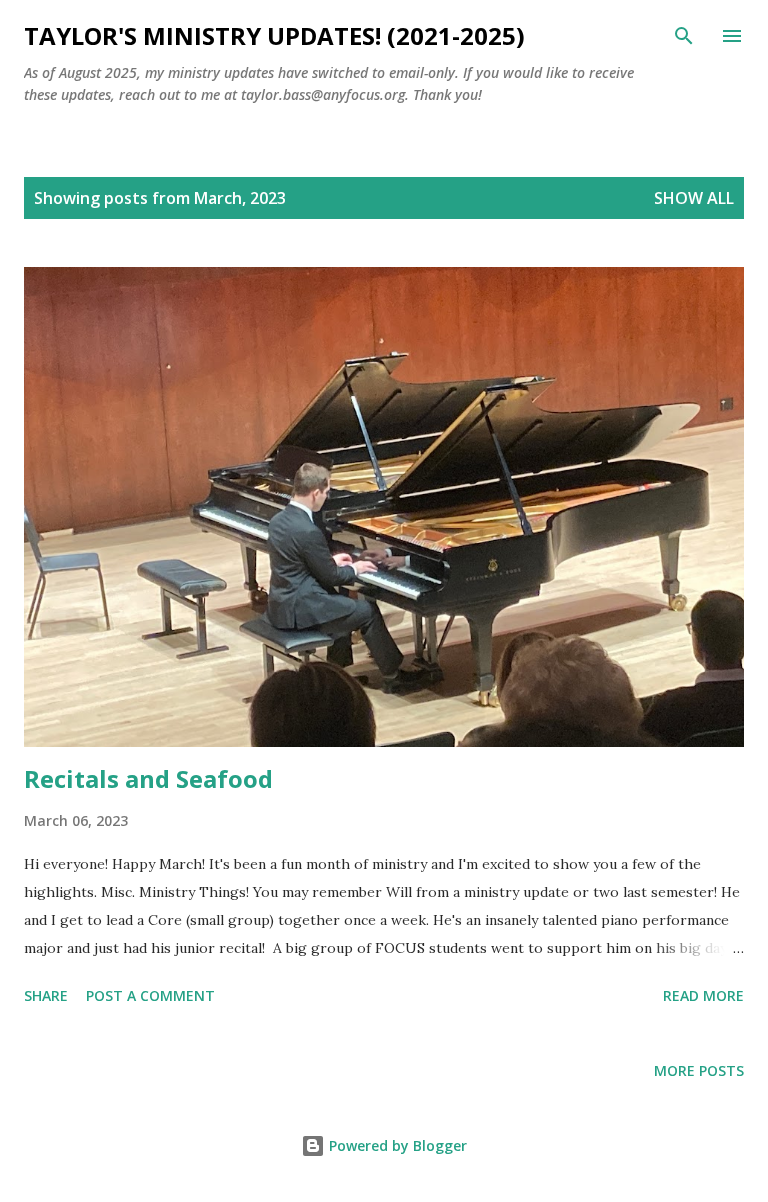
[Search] (684, 36)
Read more (703, 995)
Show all (694, 198)
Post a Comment (150, 995)
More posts (699, 1070)
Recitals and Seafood (148, 778)
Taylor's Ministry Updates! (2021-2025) (274, 35)
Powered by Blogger (396, 1145)
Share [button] (46, 995)
